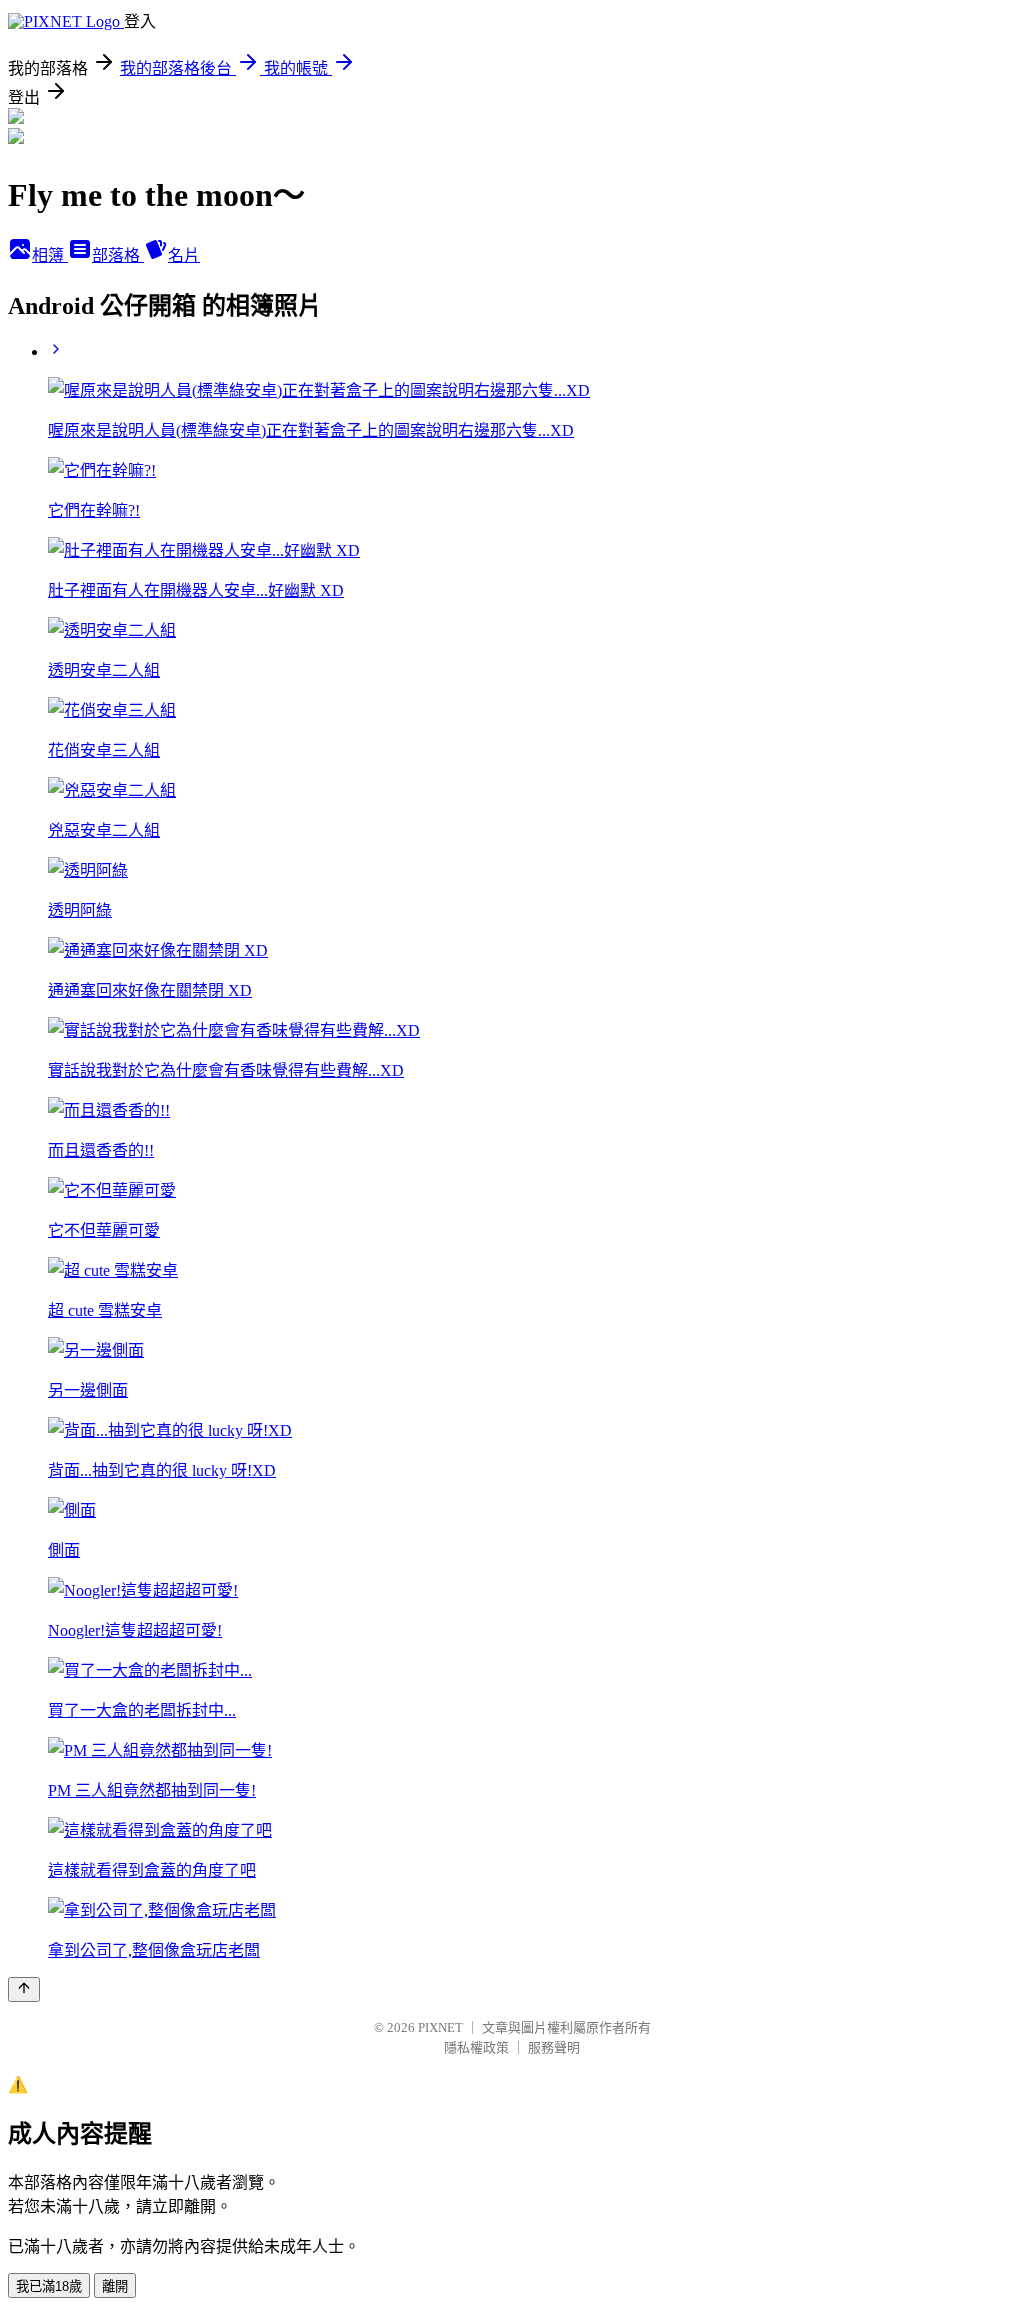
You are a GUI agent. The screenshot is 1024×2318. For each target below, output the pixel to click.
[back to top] (24, 1989)
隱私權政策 (476, 2047)
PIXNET (440, 2027)
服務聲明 (554, 2047)
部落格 (118, 255)
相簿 (50, 255)
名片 (184, 255)
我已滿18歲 (49, 2286)
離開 (115, 2286)
